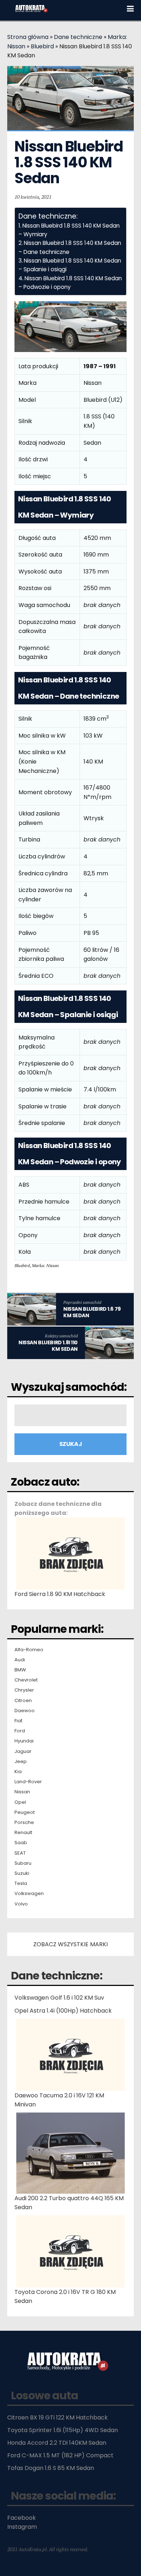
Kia (18, 1772)
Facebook (22, 2518)
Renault (23, 1833)
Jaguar (23, 1751)
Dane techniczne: (57, 1976)
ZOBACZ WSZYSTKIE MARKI (70, 1944)
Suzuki (22, 1873)
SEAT (20, 1853)
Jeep (21, 1762)
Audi (20, 1660)
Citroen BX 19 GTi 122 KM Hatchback (57, 2417)
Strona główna (28, 37)
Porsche (24, 1823)
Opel (20, 1802)
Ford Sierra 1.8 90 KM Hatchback (60, 1594)
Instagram (22, 2527)
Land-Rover (28, 1782)
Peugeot (25, 1812)
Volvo (21, 1904)
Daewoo (25, 1711)
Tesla (21, 1883)
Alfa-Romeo (29, 1650)
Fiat (18, 1721)
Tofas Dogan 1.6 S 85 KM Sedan (51, 2468)
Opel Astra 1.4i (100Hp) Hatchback (63, 2011)
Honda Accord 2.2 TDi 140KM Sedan (57, 2443)
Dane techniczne (78, 37)
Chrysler (24, 1690)
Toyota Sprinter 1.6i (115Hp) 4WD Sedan (63, 2430)
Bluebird (42, 46)
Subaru (23, 1863)
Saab (21, 1843)
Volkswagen (29, 1894)
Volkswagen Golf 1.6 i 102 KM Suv (59, 1998)
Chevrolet (26, 1680)
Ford (20, 1731)
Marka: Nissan (45, 1265)
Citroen (23, 1701)
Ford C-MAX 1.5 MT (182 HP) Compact (60, 2455)
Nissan (22, 1792)
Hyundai (24, 1741)
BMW (20, 1670)
